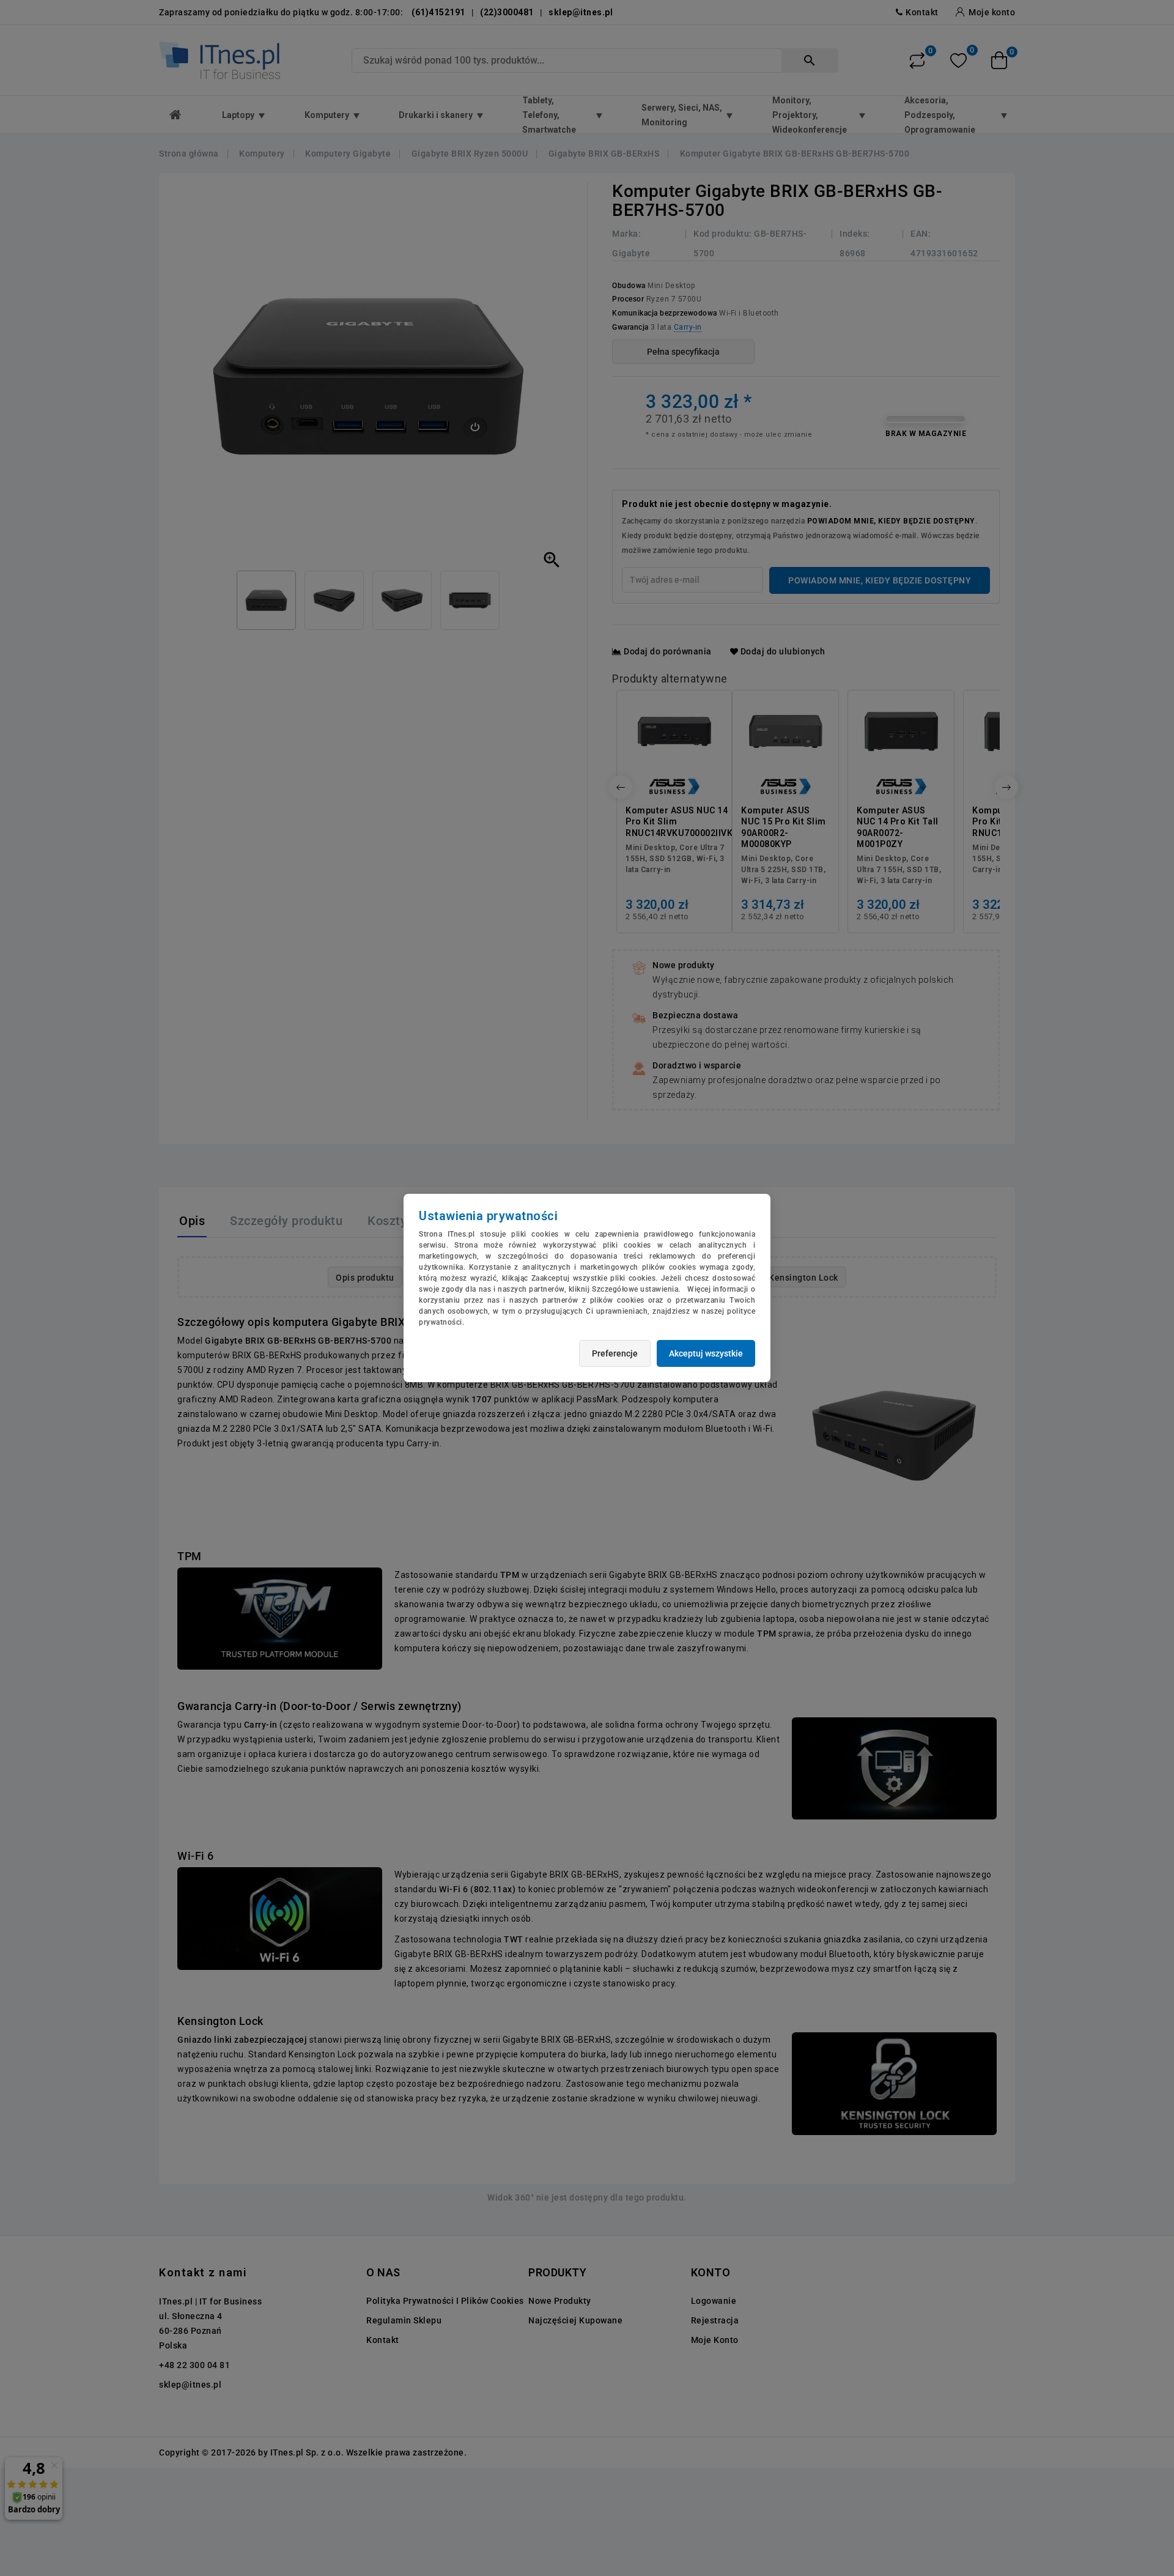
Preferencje (615, 1353)
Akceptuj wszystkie (706, 1353)
